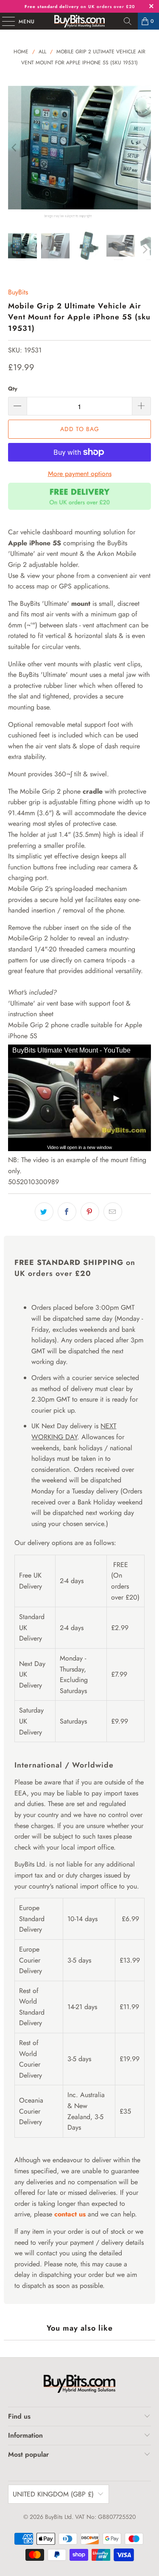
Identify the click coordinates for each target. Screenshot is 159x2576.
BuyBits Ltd (58, 2517)
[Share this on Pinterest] (90, 1212)
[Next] (145, 148)
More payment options (80, 474)
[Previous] (14, 148)
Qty (13, 389)
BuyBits (18, 292)
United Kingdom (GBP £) (53, 2494)
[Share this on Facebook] (67, 1212)
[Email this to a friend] (113, 1212)
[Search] (128, 21)
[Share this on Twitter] (44, 1212)
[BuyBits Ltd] (80, 21)
